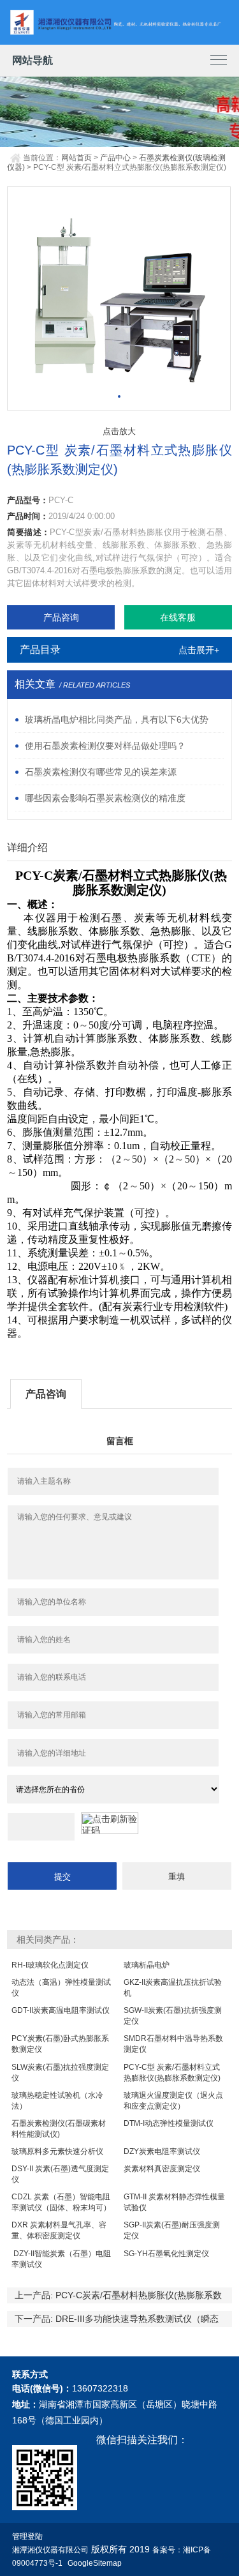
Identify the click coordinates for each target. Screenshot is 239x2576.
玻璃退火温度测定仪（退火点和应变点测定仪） (173, 2101)
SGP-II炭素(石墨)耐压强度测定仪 (172, 2230)
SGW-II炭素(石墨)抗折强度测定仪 (173, 2016)
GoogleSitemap (95, 2563)
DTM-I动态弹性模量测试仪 (169, 2123)
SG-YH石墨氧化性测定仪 (166, 2254)
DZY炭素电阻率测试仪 (162, 2151)
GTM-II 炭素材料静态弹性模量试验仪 (174, 2202)
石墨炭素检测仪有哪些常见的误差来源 (101, 772)
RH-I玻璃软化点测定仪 (50, 1965)
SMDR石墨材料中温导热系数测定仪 (173, 2044)
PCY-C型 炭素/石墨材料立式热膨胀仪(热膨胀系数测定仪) (172, 2073)
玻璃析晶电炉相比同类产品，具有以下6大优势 (117, 719)
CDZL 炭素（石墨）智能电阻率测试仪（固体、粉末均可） (61, 2202)
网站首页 (76, 158)
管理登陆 (27, 2536)
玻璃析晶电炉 (147, 1965)
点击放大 (119, 431)
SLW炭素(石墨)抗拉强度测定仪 (60, 2073)
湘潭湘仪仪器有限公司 (50, 2550)
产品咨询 (61, 617)
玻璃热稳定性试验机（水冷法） (57, 2101)
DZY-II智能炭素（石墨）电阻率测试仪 (61, 2259)
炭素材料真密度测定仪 (162, 2169)
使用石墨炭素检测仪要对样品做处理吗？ (105, 746)
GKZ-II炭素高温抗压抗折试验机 (173, 1988)
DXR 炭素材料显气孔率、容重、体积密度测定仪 (59, 2230)
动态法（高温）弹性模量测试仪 (61, 1988)
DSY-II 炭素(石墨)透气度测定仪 (60, 2174)
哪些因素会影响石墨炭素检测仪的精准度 (105, 798)
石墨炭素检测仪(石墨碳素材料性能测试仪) (59, 2129)
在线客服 (178, 617)
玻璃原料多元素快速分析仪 (57, 2151)
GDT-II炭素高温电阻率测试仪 (61, 2010)
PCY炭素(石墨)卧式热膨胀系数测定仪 (60, 2044)
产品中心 (115, 158)
